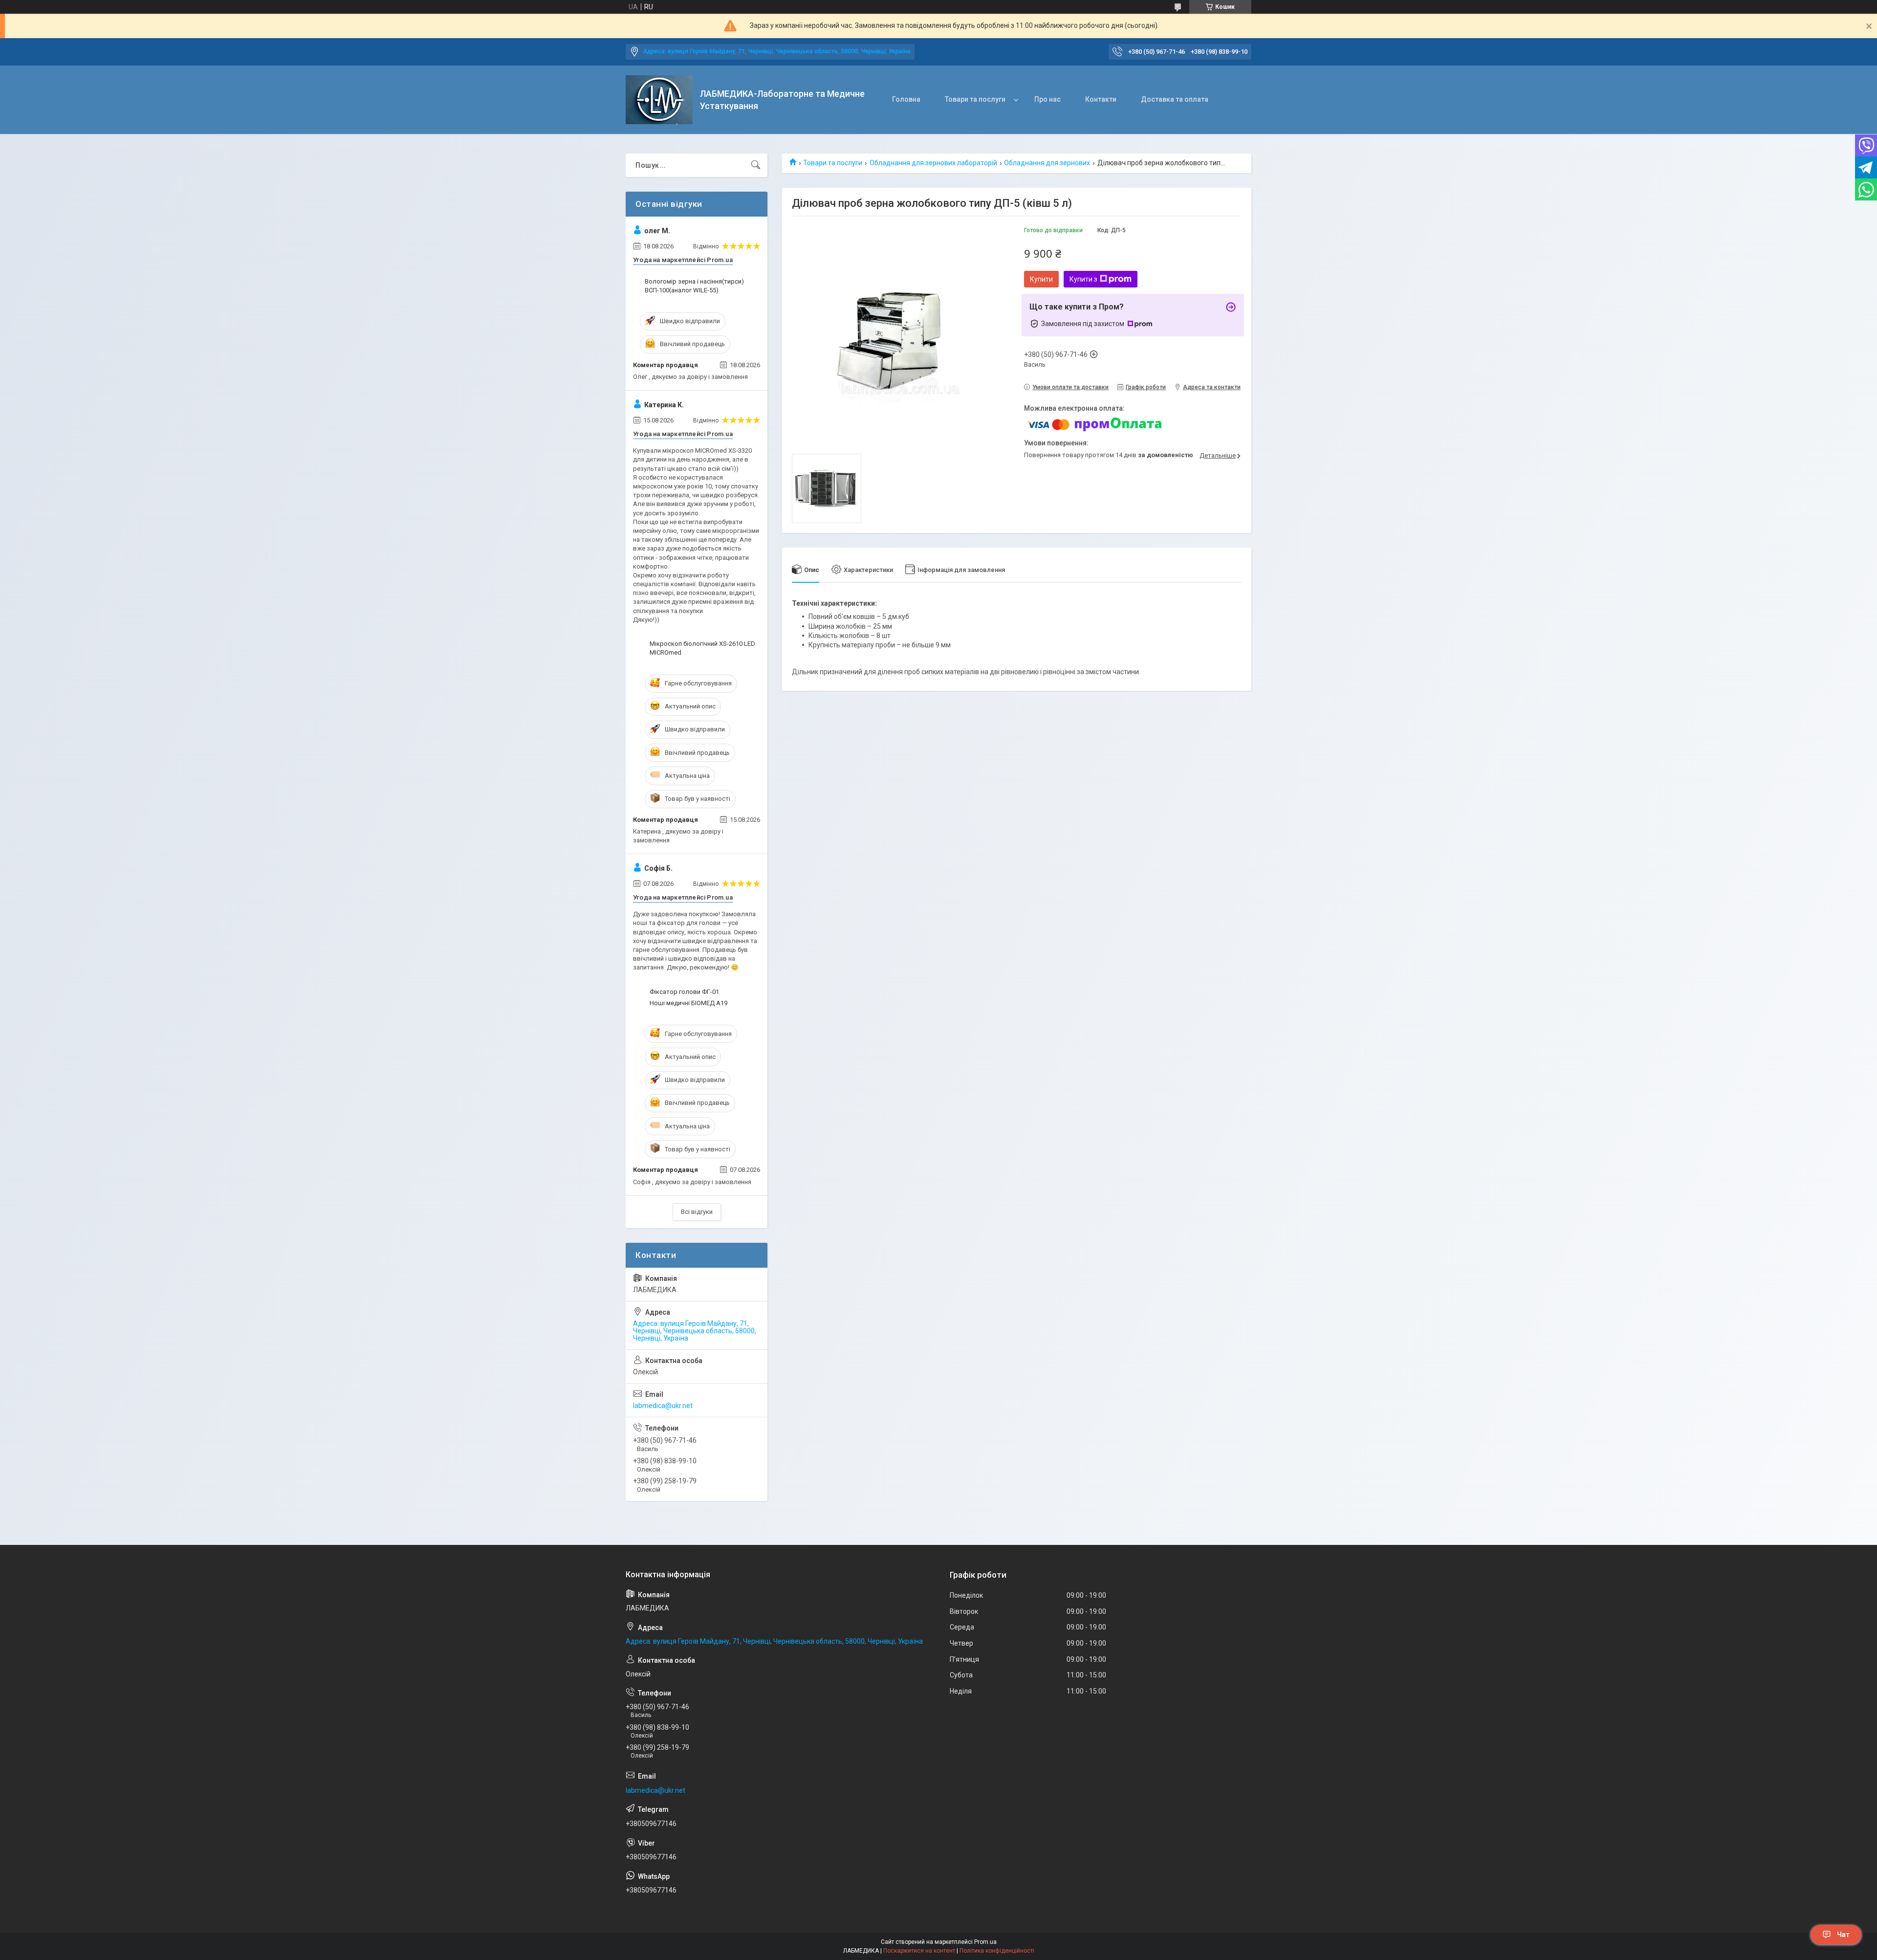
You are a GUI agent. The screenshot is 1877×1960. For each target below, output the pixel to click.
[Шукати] (756, 165)
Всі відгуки (697, 1212)
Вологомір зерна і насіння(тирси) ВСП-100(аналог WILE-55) (694, 286)
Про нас (1048, 99)
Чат (1843, 1935)
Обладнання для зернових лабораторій (933, 163)
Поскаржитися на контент (919, 1951)
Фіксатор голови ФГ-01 (684, 992)
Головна (906, 99)
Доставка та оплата (1175, 99)
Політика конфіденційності (997, 1951)
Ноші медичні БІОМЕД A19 (688, 1003)
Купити (1041, 279)
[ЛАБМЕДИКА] (659, 100)
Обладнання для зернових (1047, 163)
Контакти (1101, 99)
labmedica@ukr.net (663, 1406)
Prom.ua (985, 1942)
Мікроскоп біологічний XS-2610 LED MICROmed (702, 648)
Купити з (1083, 279)
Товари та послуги (975, 99)
